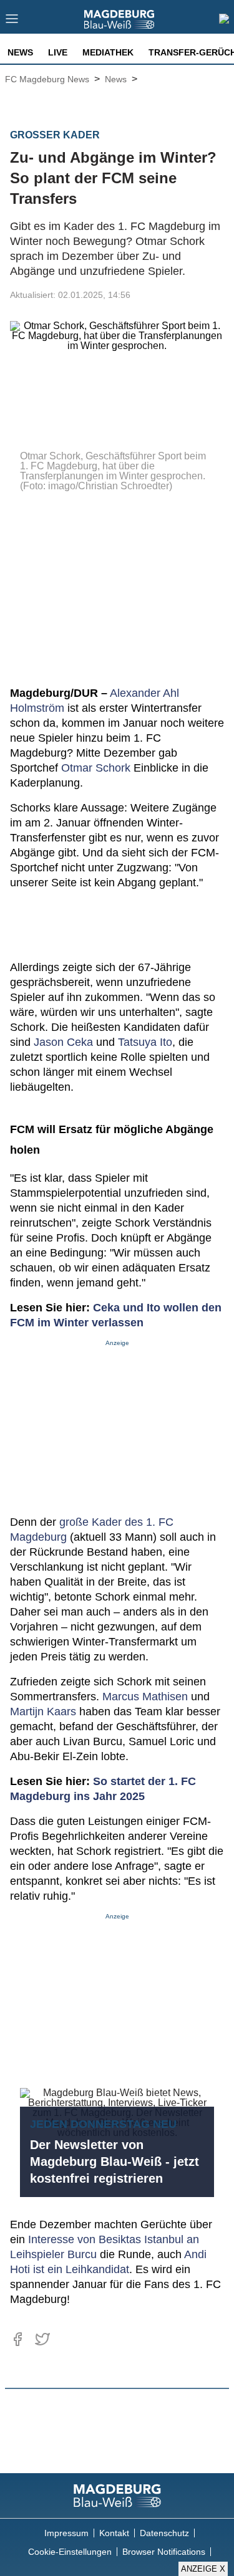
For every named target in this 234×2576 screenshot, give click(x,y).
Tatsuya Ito (145, 1042)
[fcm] (117, 2496)
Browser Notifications (164, 2552)
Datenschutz (164, 2533)
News (20, 52)
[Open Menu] (12, 22)
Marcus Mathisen (145, 1697)
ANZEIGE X (203, 2569)
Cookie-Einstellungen (70, 2552)
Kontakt (114, 2533)
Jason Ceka (63, 1042)
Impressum (66, 2533)
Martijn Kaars (43, 1712)
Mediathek (108, 52)
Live (58, 52)
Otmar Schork (96, 768)
